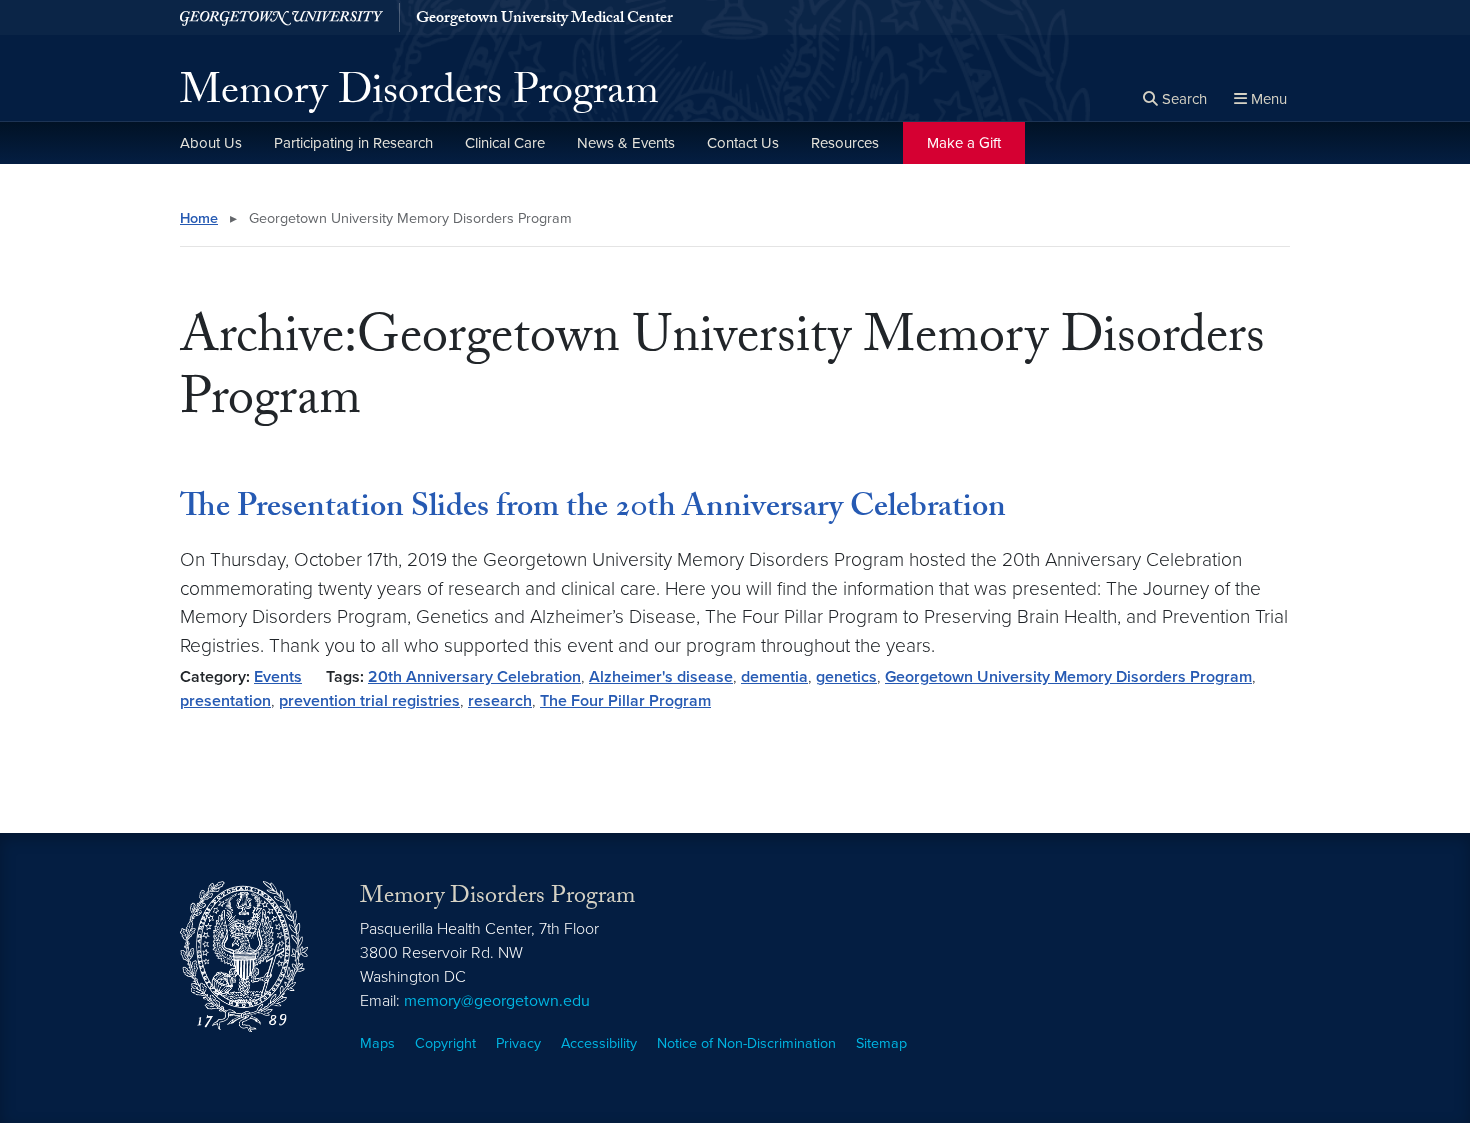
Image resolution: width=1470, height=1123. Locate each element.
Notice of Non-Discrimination (746, 1043)
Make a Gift (964, 143)
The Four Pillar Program (625, 701)
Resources (845, 143)
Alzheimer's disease (661, 677)
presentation (225, 701)
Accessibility (599, 1043)
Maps (377, 1043)
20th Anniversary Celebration (474, 677)
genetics (846, 677)
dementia (774, 677)
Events (278, 677)
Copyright (445, 1043)
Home (199, 218)
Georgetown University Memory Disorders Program (1068, 677)
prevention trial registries (369, 701)
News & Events (626, 143)
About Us (211, 143)
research (500, 701)
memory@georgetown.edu (497, 1001)
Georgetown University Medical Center (544, 20)
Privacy (518, 1043)
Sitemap (881, 1043)
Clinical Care (505, 143)
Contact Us (743, 143)
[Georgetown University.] (281, 17)
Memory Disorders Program (419, 96)
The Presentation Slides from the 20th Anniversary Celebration (593, 510)
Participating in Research (353, 143)
